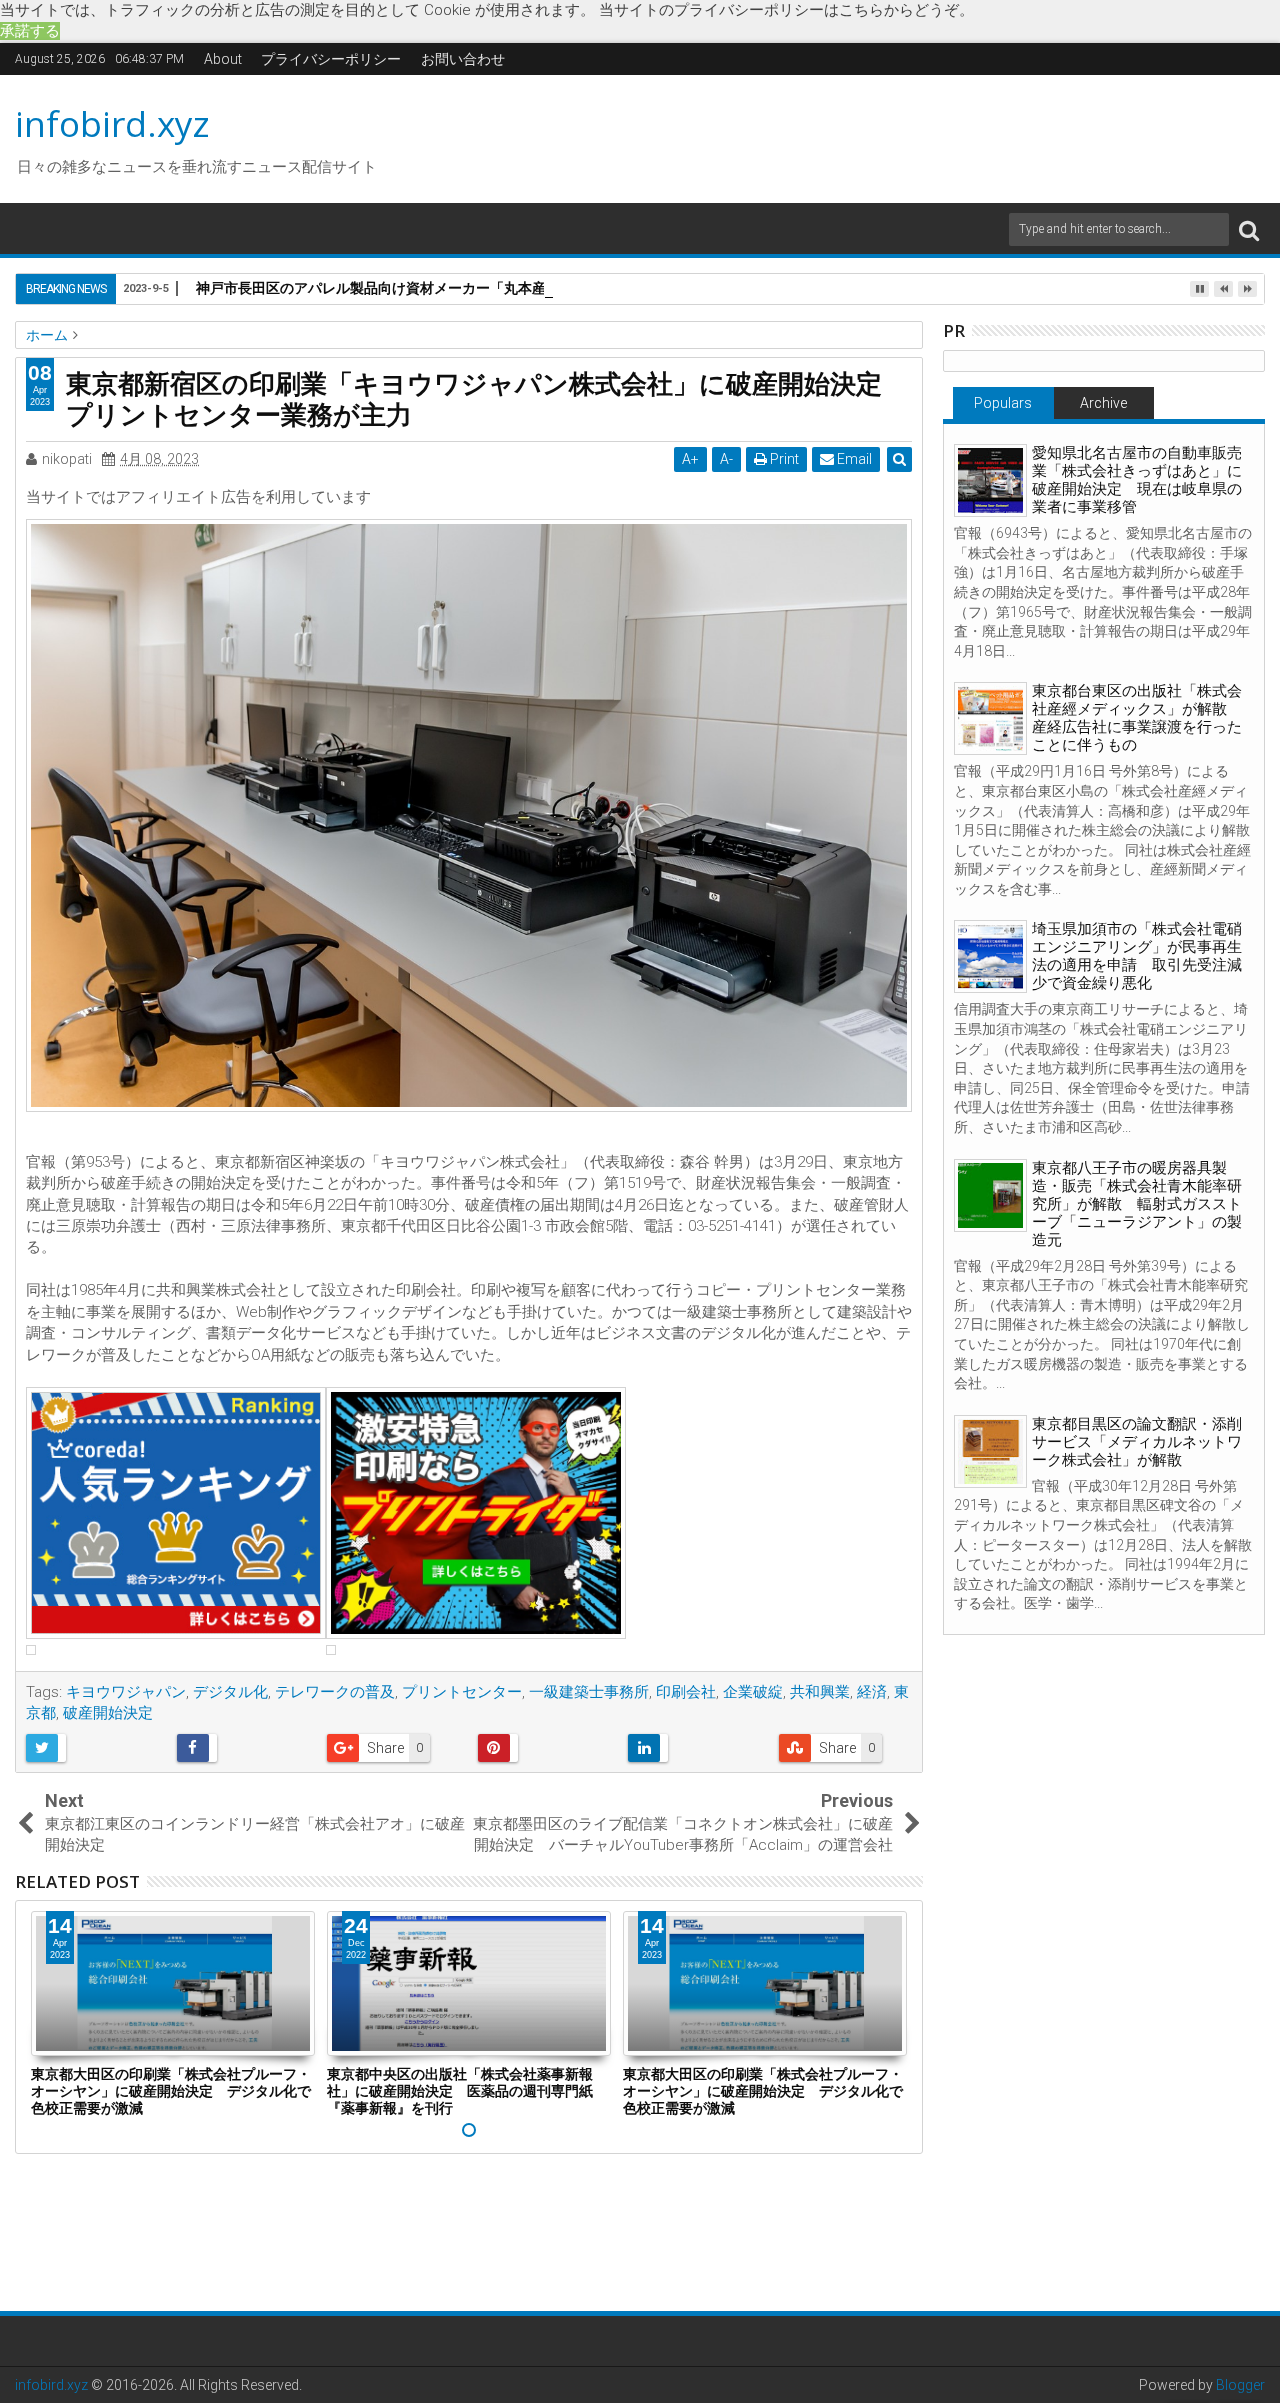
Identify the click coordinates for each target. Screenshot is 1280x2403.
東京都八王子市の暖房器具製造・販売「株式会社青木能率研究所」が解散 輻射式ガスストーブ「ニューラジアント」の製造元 (1137, 1204)
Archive (1103, 403)
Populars (1003, 403)
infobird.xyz (112, 123)
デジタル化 (230, 1692)
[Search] (1249, 229)
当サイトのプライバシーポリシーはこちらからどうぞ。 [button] (786, 10)
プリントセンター (462, 1692)
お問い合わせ (463, 59)
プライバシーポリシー (331, 59)
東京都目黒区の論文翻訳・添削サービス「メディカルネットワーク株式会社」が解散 (1137, 1442)
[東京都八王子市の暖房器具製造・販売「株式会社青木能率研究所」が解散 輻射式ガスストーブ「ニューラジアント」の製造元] (990, 1195)
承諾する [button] (30, 31)
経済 (872, 1692)
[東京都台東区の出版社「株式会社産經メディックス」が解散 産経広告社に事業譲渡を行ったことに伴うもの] (990, 718)
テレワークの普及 (335, 1692)
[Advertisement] (829, 136)
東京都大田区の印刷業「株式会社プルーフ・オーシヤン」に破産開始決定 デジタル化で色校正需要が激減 (171, 2090)
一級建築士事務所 (589, 1692)
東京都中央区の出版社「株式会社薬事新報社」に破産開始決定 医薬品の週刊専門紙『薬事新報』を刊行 (460, 2090)
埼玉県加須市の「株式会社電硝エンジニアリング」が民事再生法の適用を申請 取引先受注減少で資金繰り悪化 (1137, 956)
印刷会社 (686, 1692)
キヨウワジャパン (126, 1692)
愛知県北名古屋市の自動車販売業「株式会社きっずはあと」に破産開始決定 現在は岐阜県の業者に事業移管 (1137, 480)
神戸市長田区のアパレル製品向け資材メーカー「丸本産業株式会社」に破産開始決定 (462, 287)
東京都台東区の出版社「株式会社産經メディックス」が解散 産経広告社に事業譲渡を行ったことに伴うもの (1137, 718)
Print (783, 459)
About (223, 59)
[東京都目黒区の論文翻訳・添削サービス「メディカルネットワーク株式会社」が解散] (990, 1451)
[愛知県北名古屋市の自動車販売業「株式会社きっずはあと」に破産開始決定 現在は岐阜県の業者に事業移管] (990, 480)
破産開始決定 (108, 1713)
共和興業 (820, 1692)
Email (853, 459)
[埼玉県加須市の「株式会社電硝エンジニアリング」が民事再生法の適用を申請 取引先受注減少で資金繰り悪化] (990, 956)
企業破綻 (753, 1692)
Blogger (1240, 2385)
